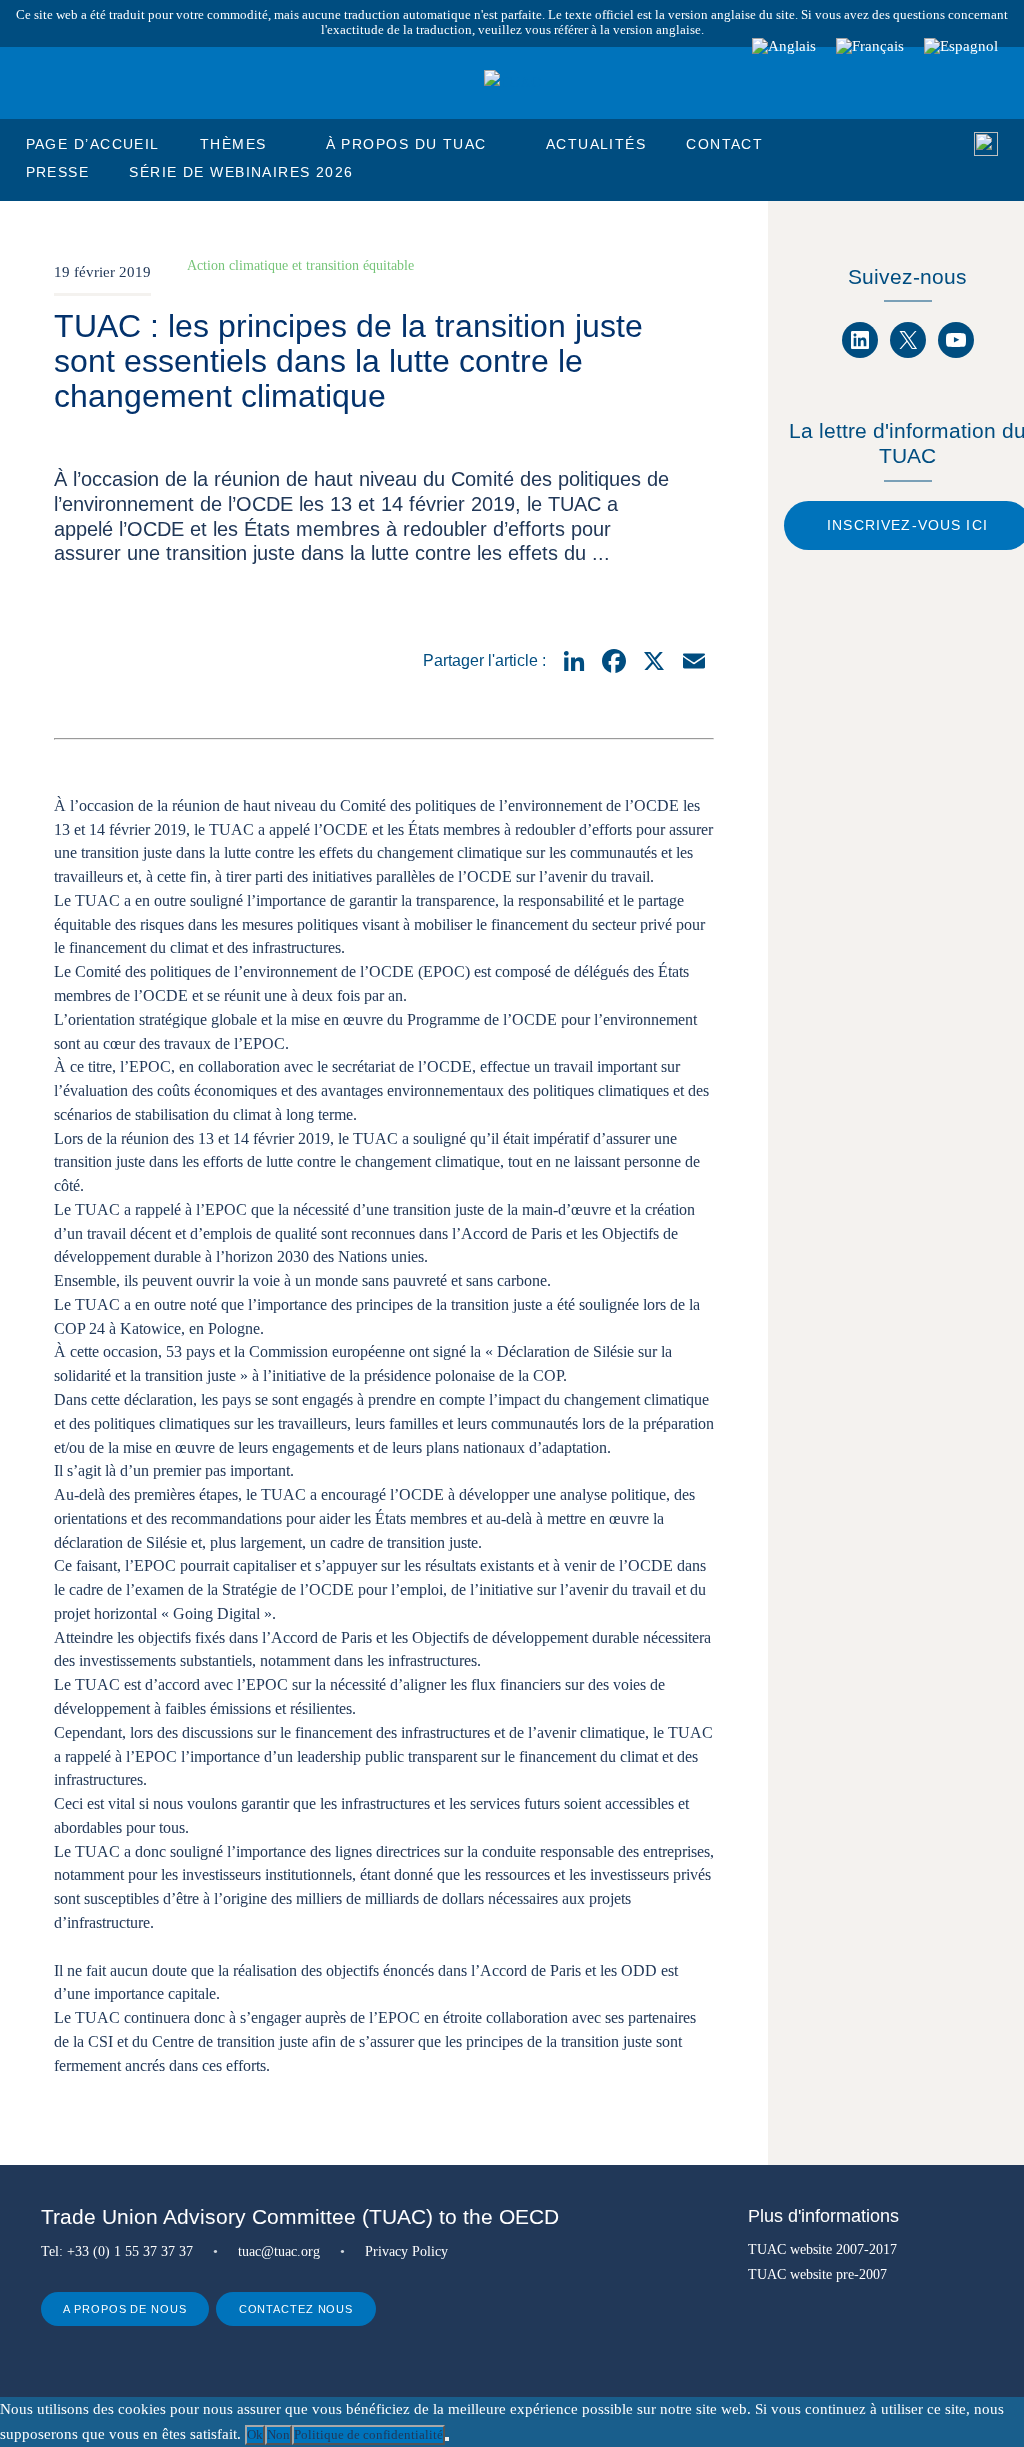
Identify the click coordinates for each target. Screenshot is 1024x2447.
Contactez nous (296, 2309)
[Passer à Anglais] (784, 46)
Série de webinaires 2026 (241, 172)
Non (278, 2434)
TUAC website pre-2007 (817, 2274)
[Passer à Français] (870, 46)
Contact (724, 144)
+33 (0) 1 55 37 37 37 (130, 2251)
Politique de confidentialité (368, 2434)
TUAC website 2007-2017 (822, 2249)
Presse (58, 172)
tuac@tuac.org (279, 2251)
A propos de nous (124, 2309)
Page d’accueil (93, 144)
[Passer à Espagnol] (961, 46)
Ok (255, 2434)
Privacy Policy (406, 2251)
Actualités (596, 144)
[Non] (447, 2439)
